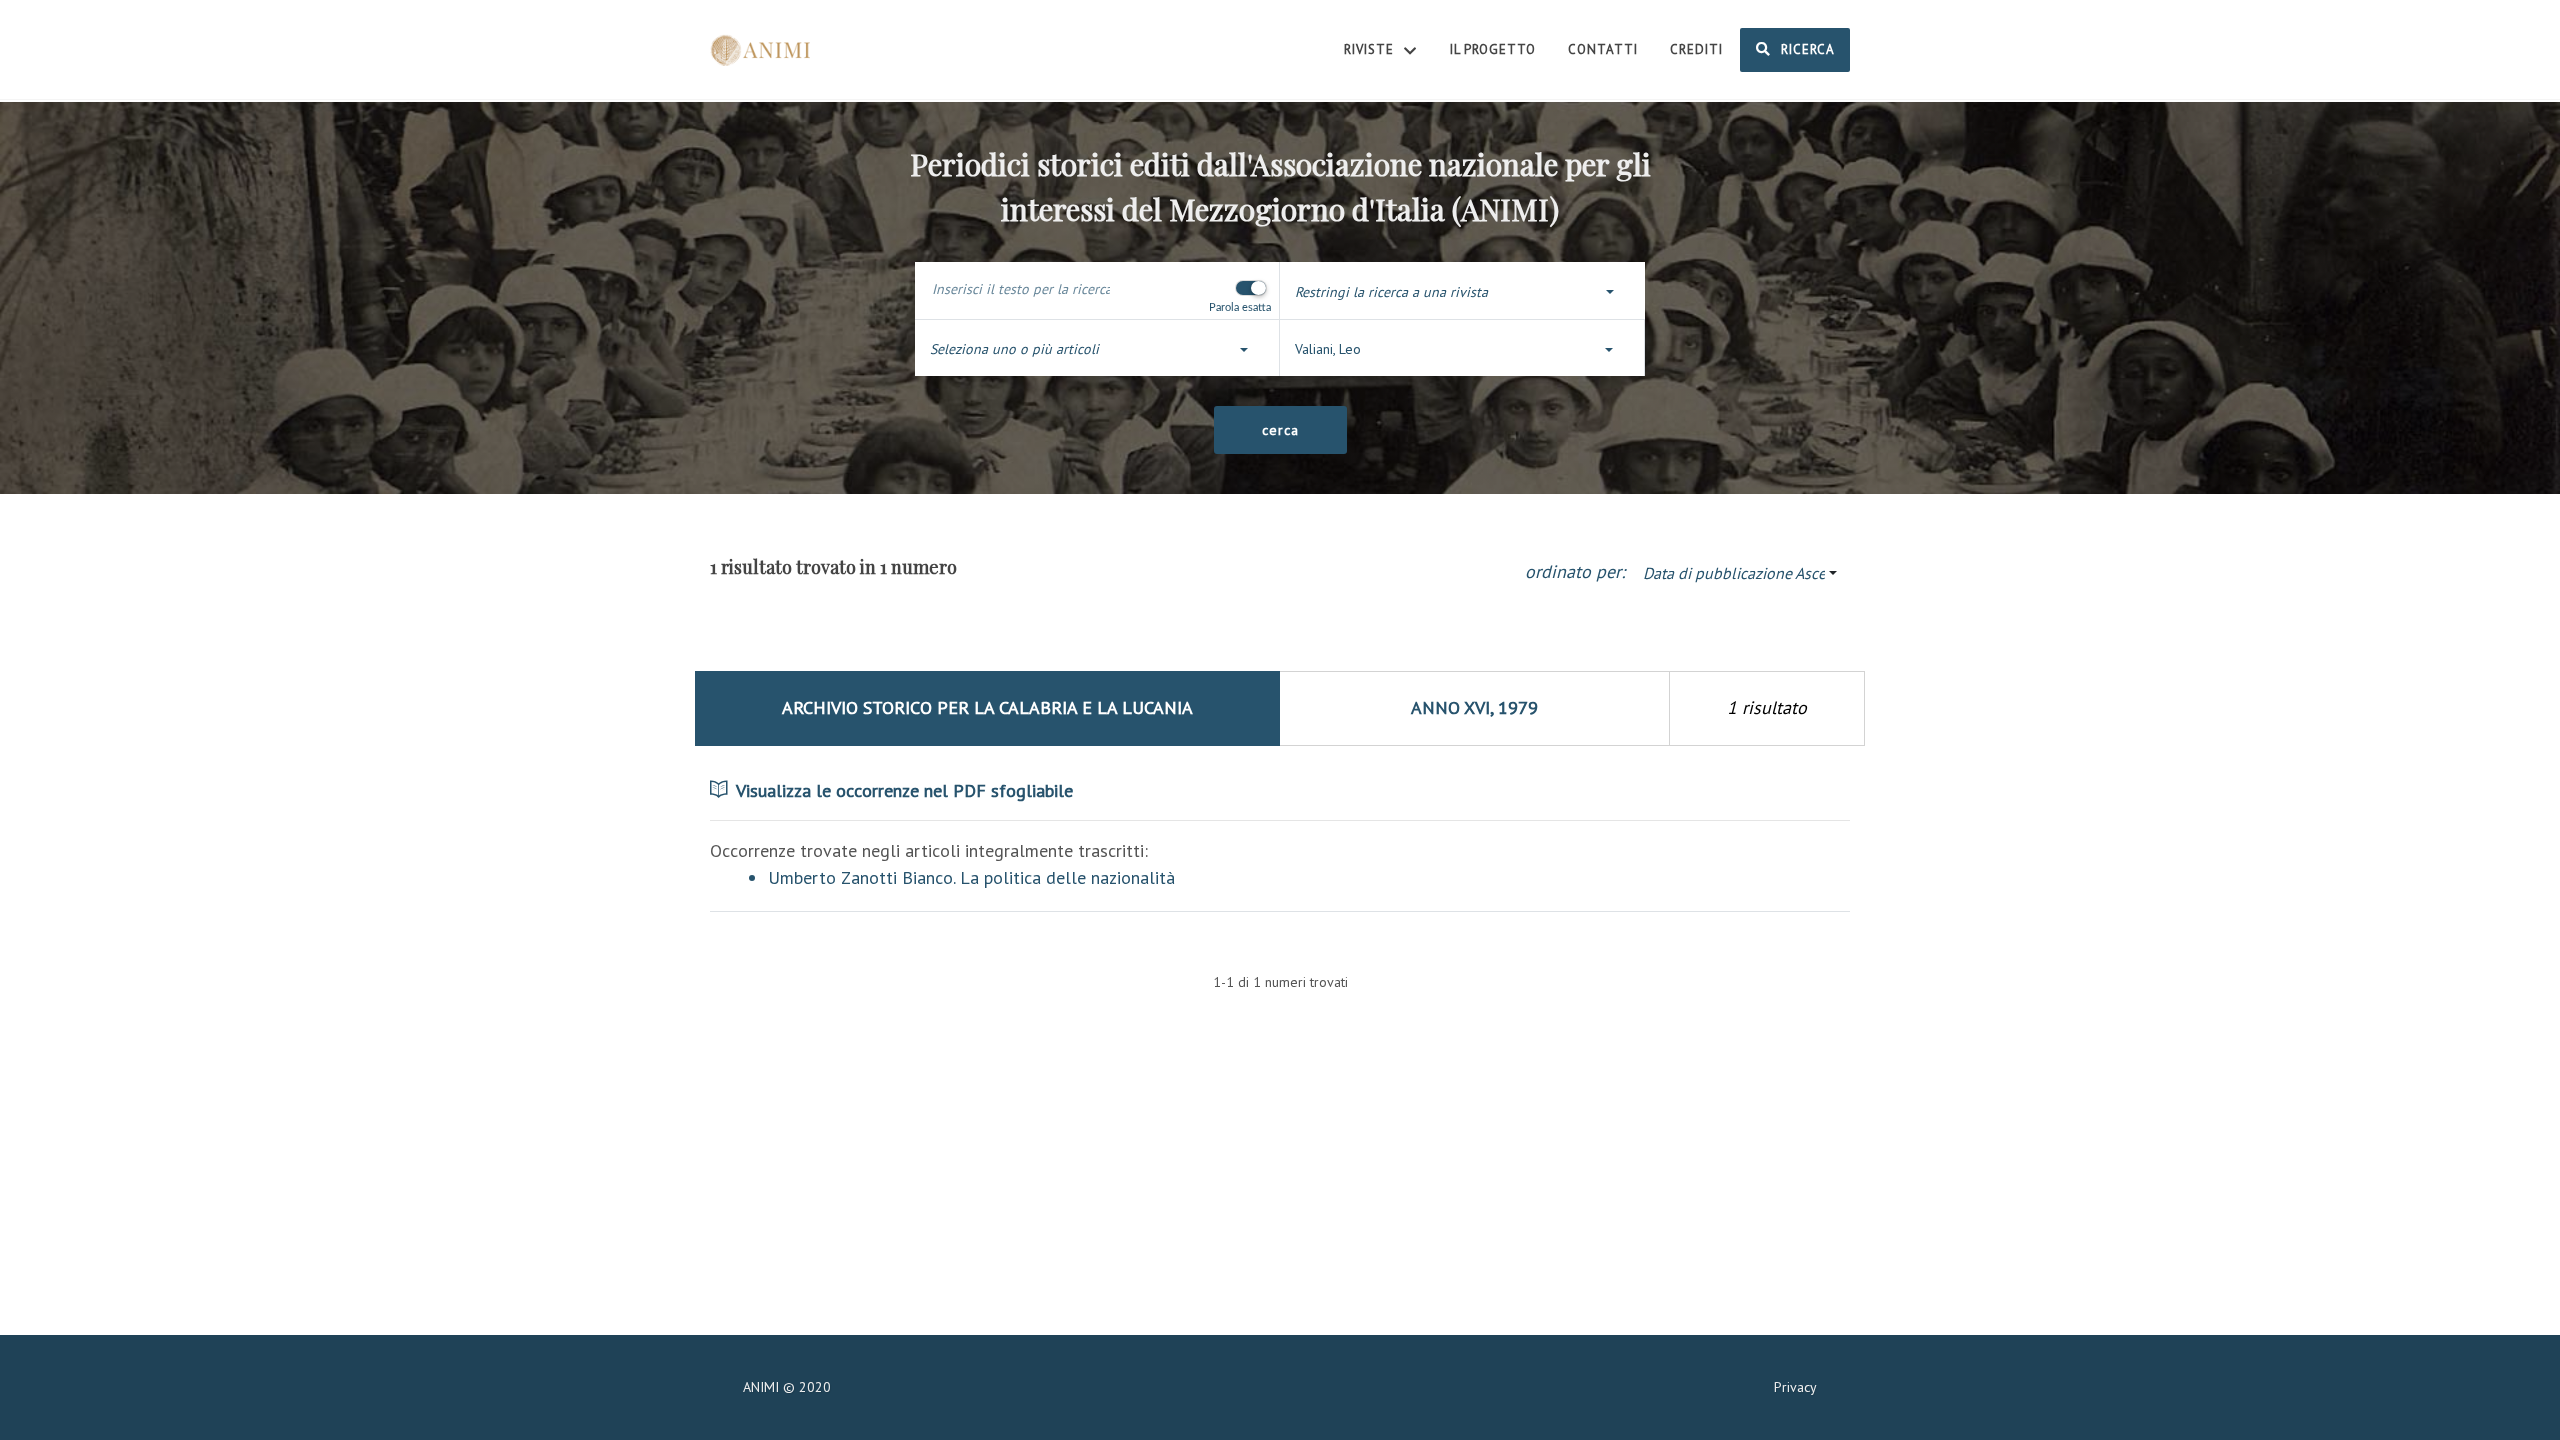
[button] (1462, 292)
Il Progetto (1493, 49)
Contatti (1603, 49)
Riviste (1371, 49)
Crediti (1696, 49)
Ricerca (1806, 49)
